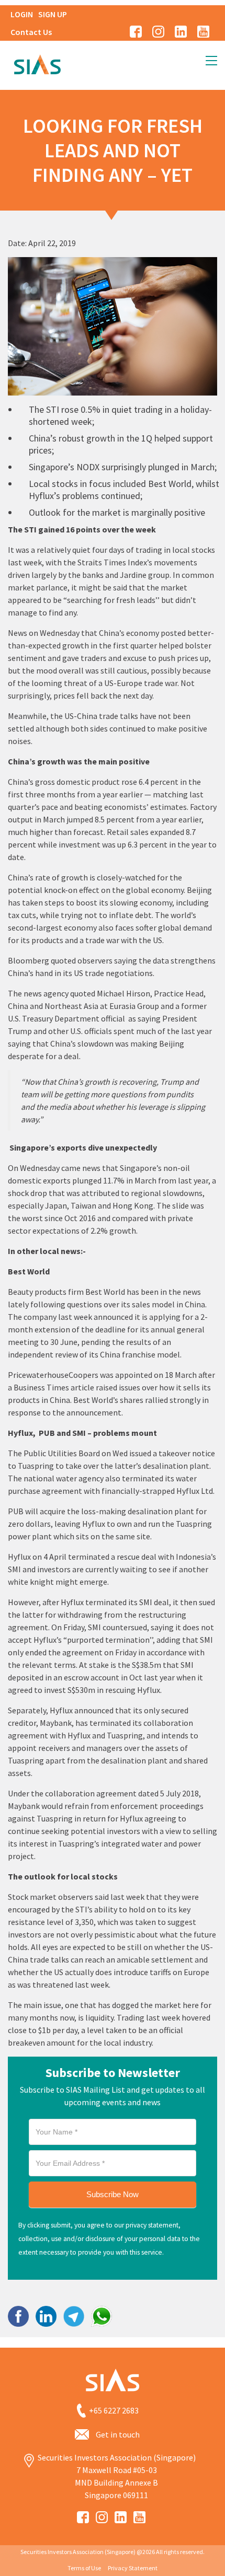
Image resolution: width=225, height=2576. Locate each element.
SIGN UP (53, 14)
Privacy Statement (133, 2568)
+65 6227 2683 (114, 2410)
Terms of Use (84, 2568)
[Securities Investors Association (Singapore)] (37, 63)
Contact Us (31, 32)
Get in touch (118, 2434)
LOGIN (22, 14)
